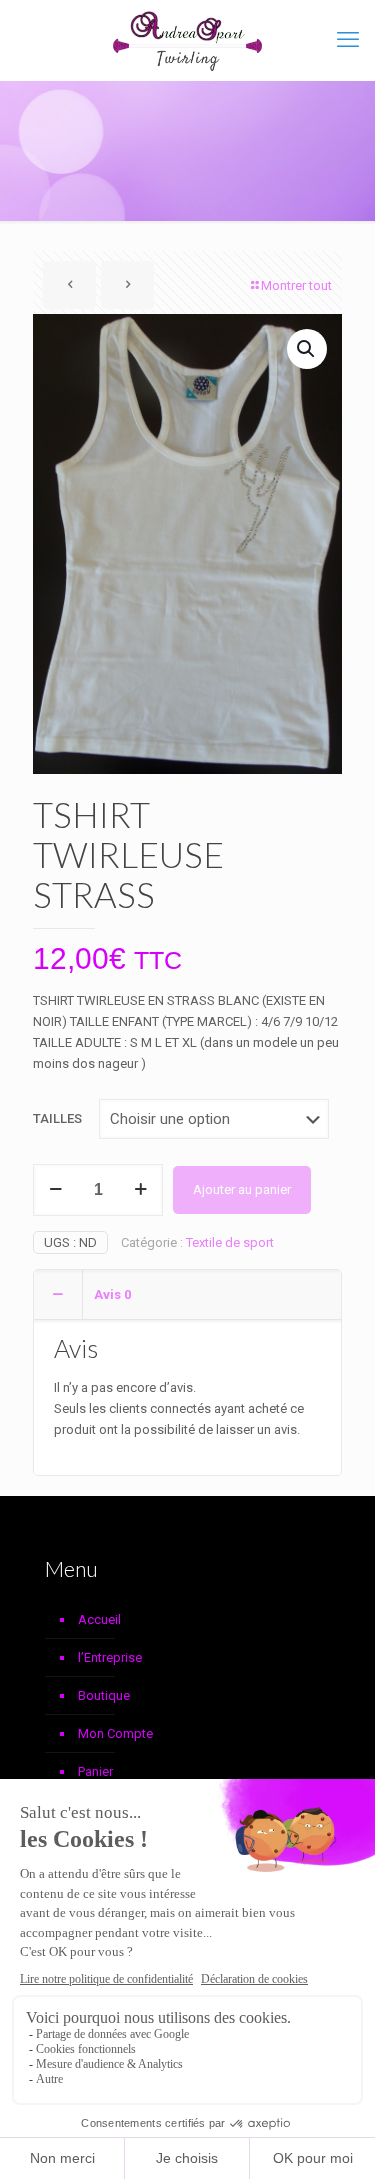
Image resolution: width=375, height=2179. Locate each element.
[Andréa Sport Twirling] (187, 40)
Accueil (99, 1619)
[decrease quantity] (55, 1190)
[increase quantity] (140, 1190)
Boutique (104, 1695)
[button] (307, 349)
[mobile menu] (348, 40)
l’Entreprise (110, 1657)
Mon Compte (115, 1733)
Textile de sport (230, 1242)
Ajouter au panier (242, 1189)
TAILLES (57, 1118)
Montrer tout (296, 285)
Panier (95, 1771)
